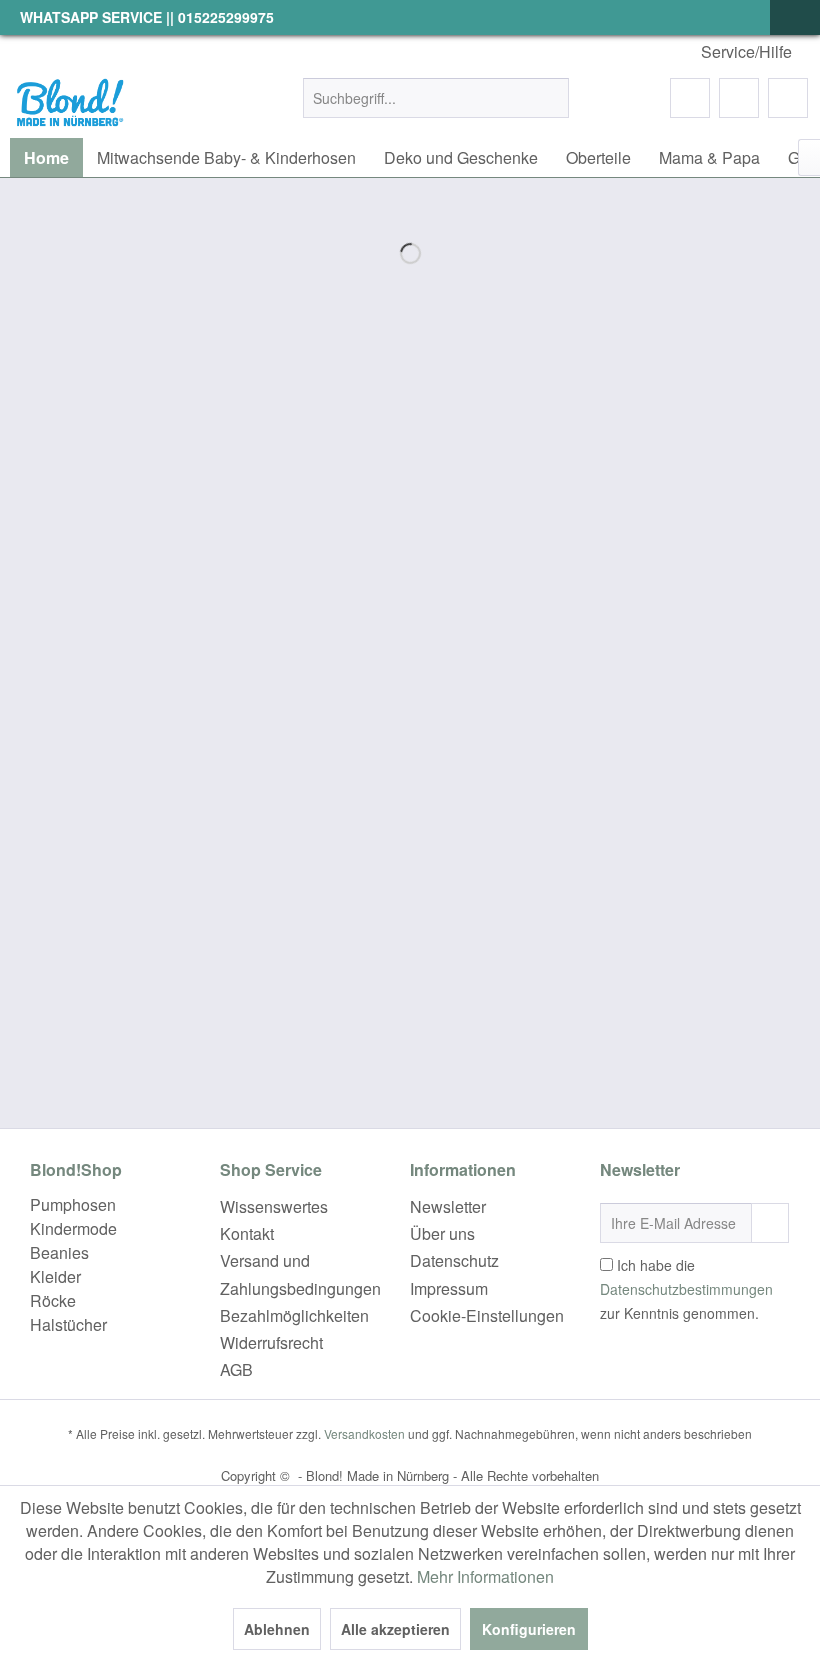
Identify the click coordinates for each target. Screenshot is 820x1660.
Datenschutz (454, 1260)
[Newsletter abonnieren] (770, 1223)
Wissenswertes (274, 1206)
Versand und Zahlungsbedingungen (300, 1274)
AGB (236, 1369)
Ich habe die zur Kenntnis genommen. (686, 1289)
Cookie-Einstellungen (487, 1315)
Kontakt (247, 1233)
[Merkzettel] (690, 98)
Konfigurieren (529, 1629)
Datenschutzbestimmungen (686, 1289)
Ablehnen (277, 1629)
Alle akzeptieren (395, 1629)
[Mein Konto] (739, 98)
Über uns (442, 1233)
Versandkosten (364, 1433)
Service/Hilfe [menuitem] (746, 51)
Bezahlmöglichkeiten (294, 1315)
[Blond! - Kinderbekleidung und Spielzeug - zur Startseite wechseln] (69, 103)
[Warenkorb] (788, 98)
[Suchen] (550, 98)
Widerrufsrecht (271, 1342)
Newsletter (448, 1206)
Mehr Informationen (485, 1576)
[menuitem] (436, 98)
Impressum (449, 1288)
